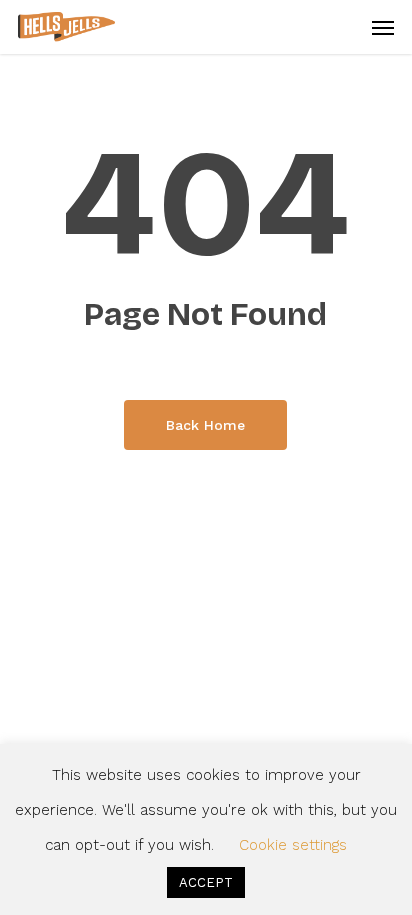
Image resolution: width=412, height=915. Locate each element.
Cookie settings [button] (293, 845)
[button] (383, 27)
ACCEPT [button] (206, 882)
